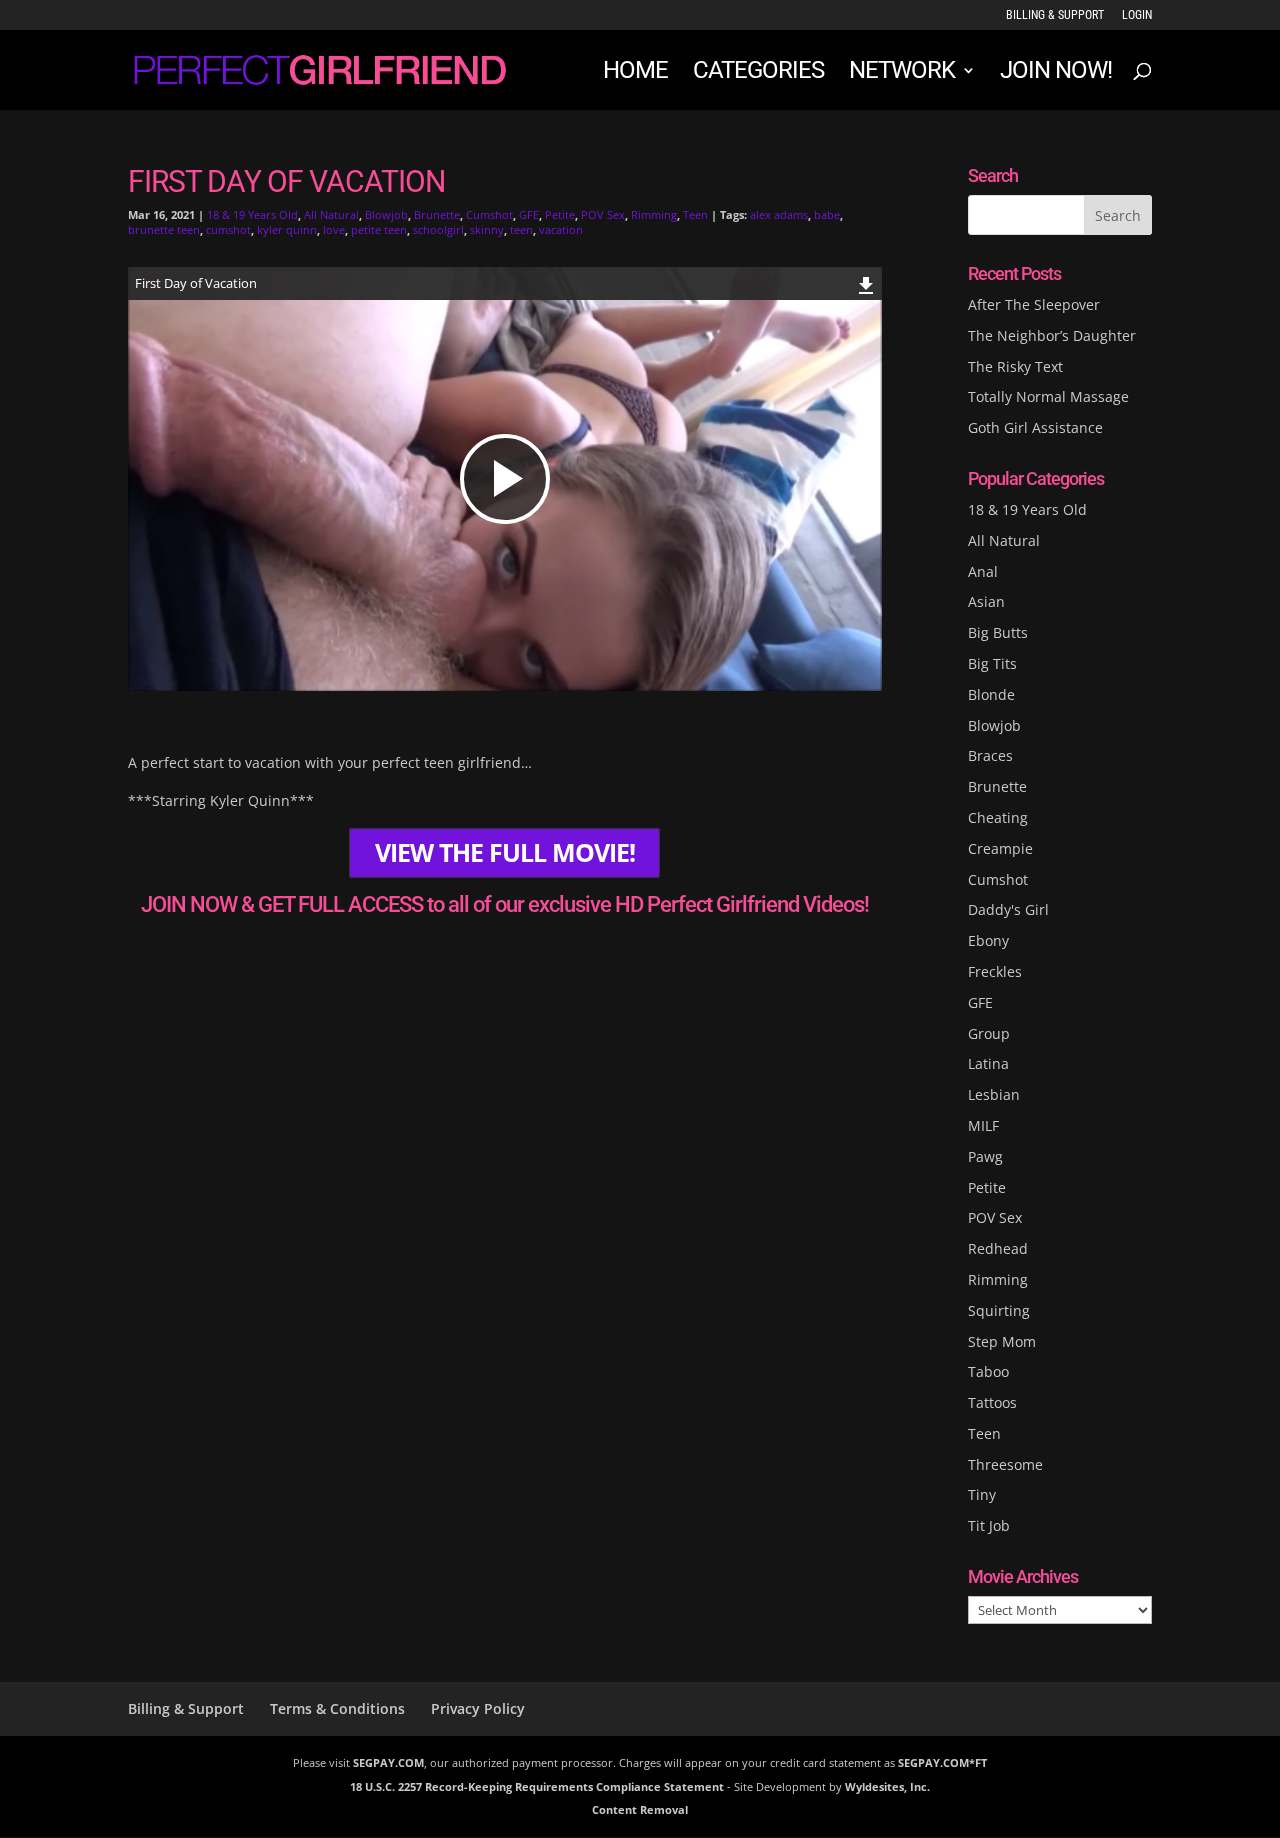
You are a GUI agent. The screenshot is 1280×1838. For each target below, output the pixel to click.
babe (827, 214)
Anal (983, 571)
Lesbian (994, 1094)
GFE (529, 214)
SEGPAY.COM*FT (942, 1762)
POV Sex (603, 214)
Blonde (991, 694)
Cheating (998, 817)
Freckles (995, 971)
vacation (561, 229)
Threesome (1005, 1464)
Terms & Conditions (337, 1708)
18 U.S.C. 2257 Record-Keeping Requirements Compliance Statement (537, 1786)
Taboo (988, 1371)
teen (521, 229)
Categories (758, 73)
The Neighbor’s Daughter (1052, 335)
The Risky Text (1015, 366)
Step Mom (1002, 1341)
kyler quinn (287, 229)
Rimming (654, 214)
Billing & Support (1055, 15)
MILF (983, 1125)
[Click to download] (866, 282)
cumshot (228, 229)
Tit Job (989, 1525)
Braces (990, 755)
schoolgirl (438, 229)
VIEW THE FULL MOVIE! (505, 852)
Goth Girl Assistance (1035, 427)
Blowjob (386, 214)
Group (989, 1033)
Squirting (999, 1310)
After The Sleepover (1034, 304)
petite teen (379, 229)
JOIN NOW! (1056, 73)
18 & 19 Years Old (252, 214)
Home (635, 73)
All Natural (331, 214)
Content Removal (640, 1809)
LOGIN (1137, 15)
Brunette (437, 214)
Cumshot (489, 214)
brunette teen (164, 229)
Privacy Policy (478, 1708)
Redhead (998, 1248)
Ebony (988, 940)
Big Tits (992, 663)
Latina (988, 1063)
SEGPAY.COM (388, 1762)
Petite (560, 214)
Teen (695, 214)
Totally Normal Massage (1048, 396)
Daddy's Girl (1008, 909)
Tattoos (992, 1402)
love (334, 229)
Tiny (982, 1494)
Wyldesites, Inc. (887, 1786)
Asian (986, 601)
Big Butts (998, 632)
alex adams (779, 214)
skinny (487, 229)
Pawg (985, 1156)
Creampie (1000, 848)
